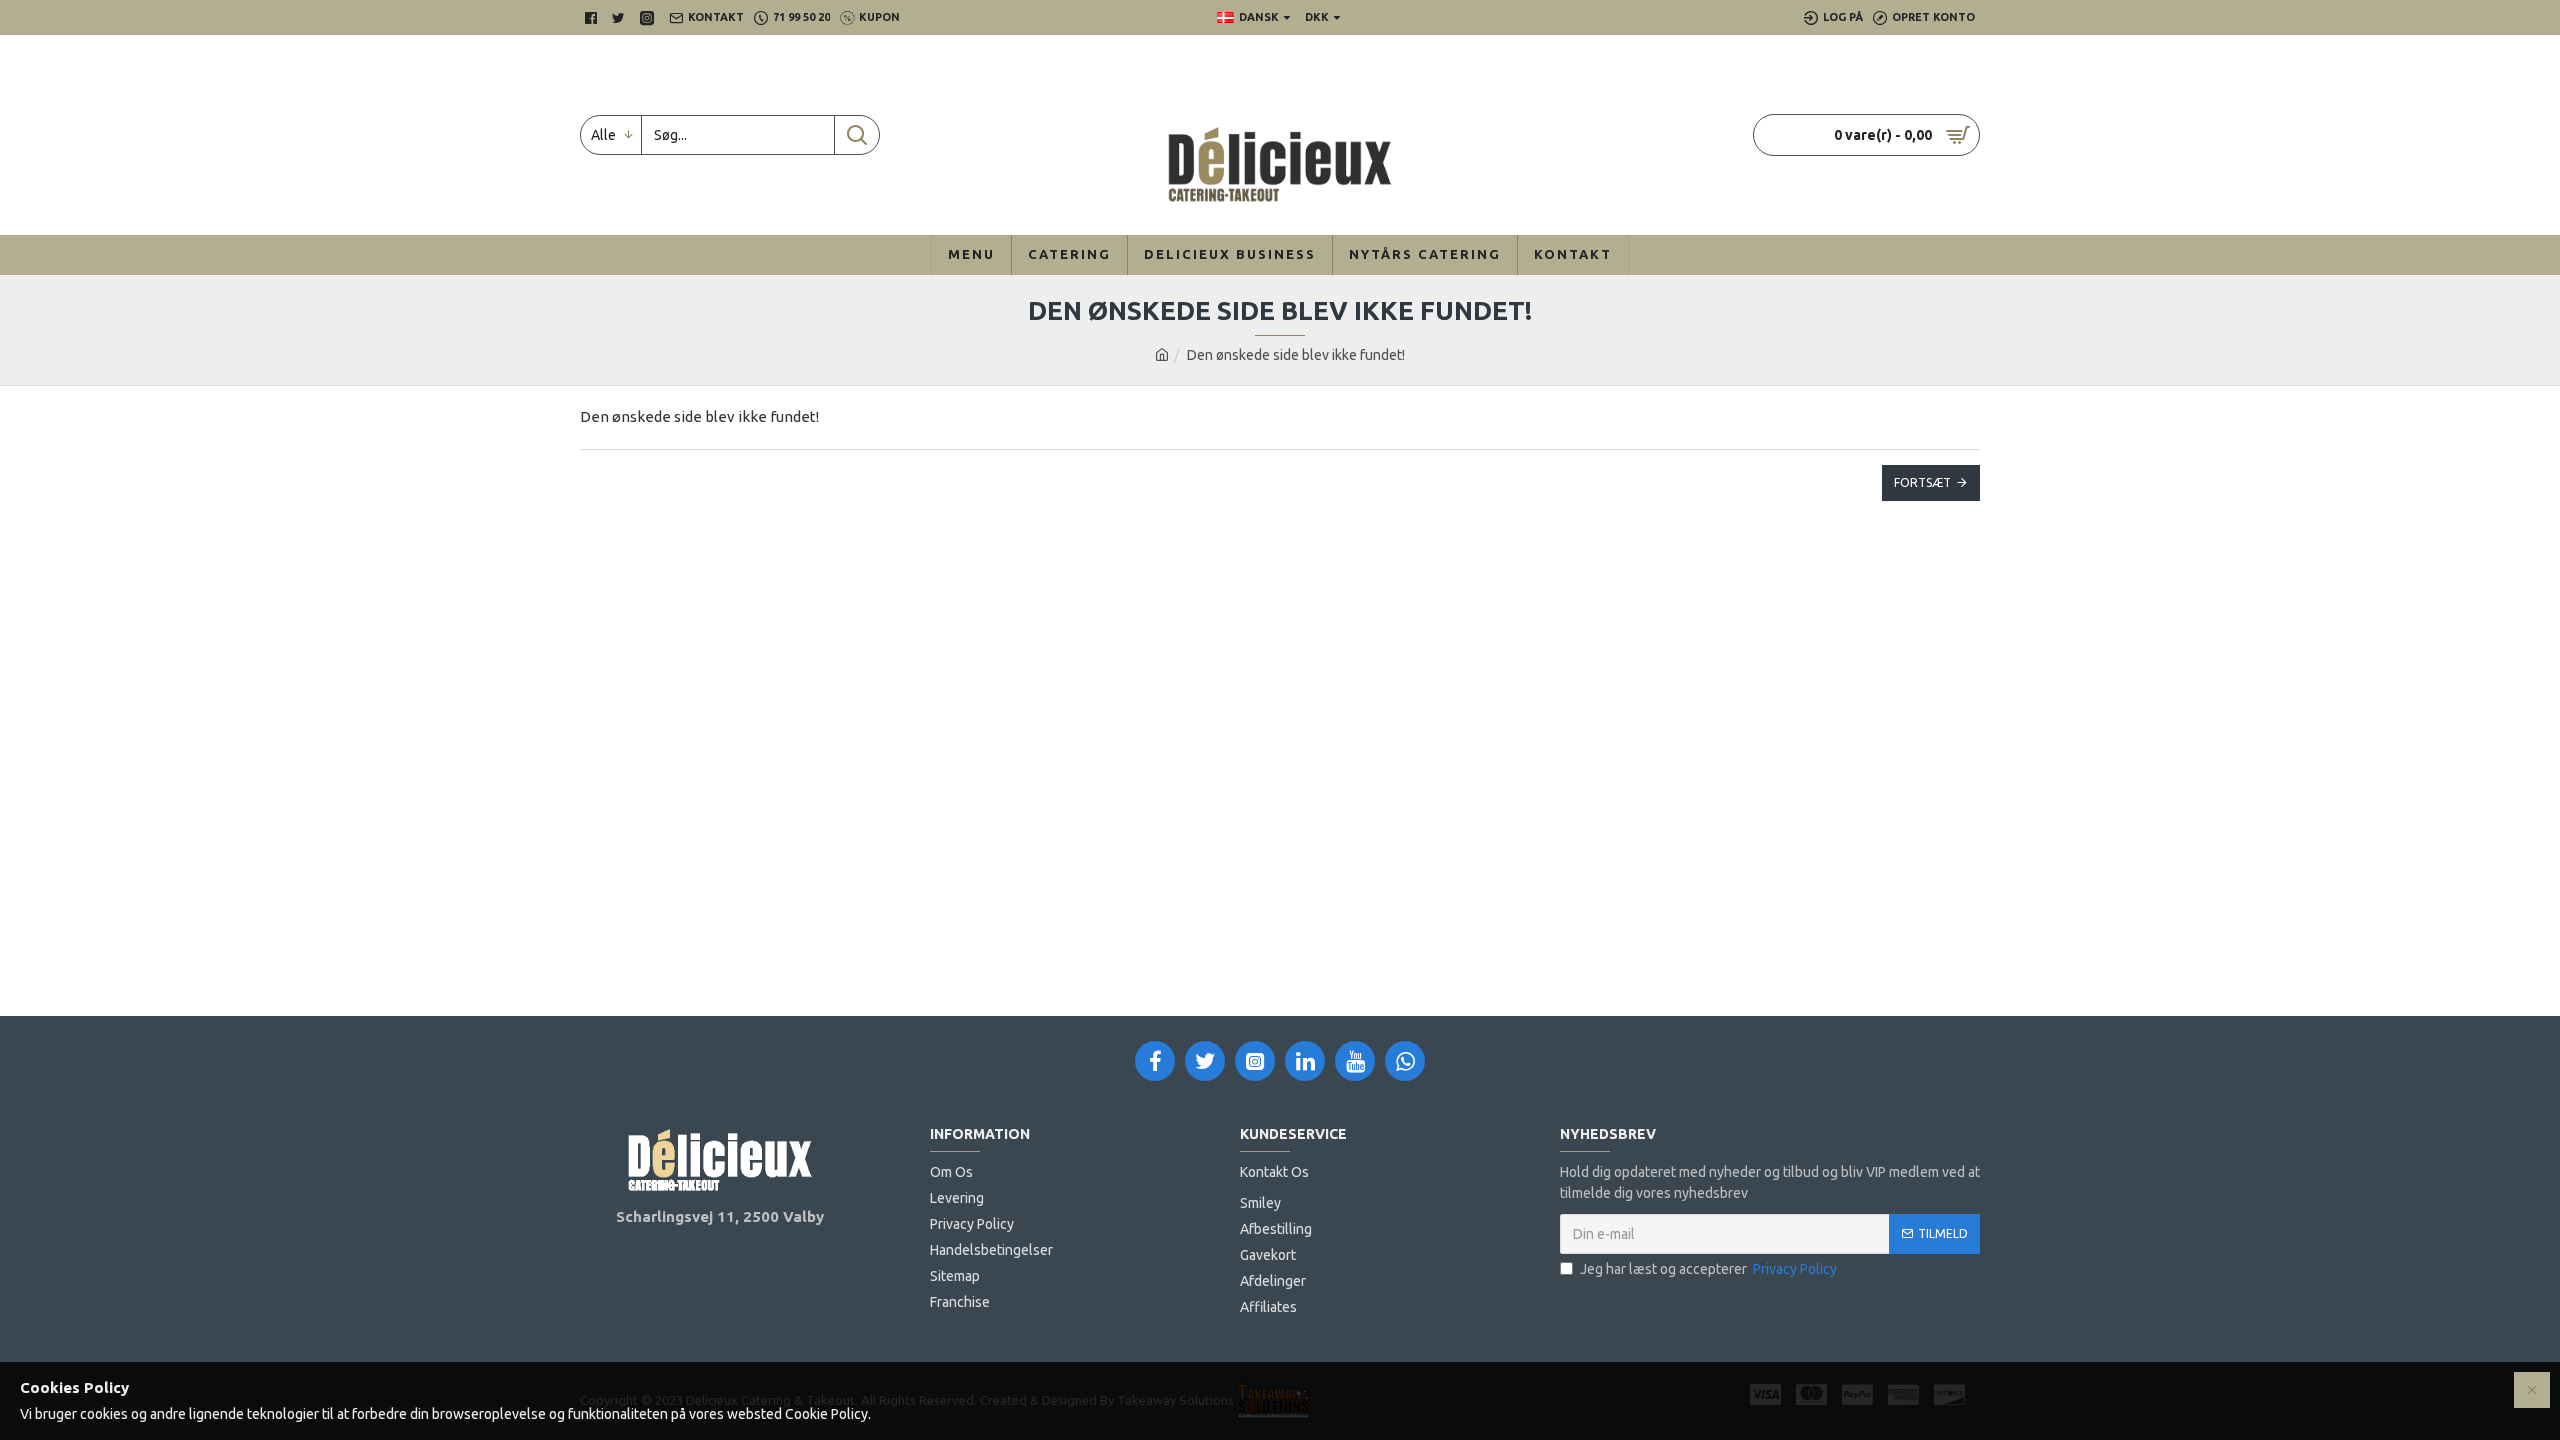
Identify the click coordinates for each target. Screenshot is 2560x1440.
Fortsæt (1922, 482)
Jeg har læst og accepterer (1708, 1269)
